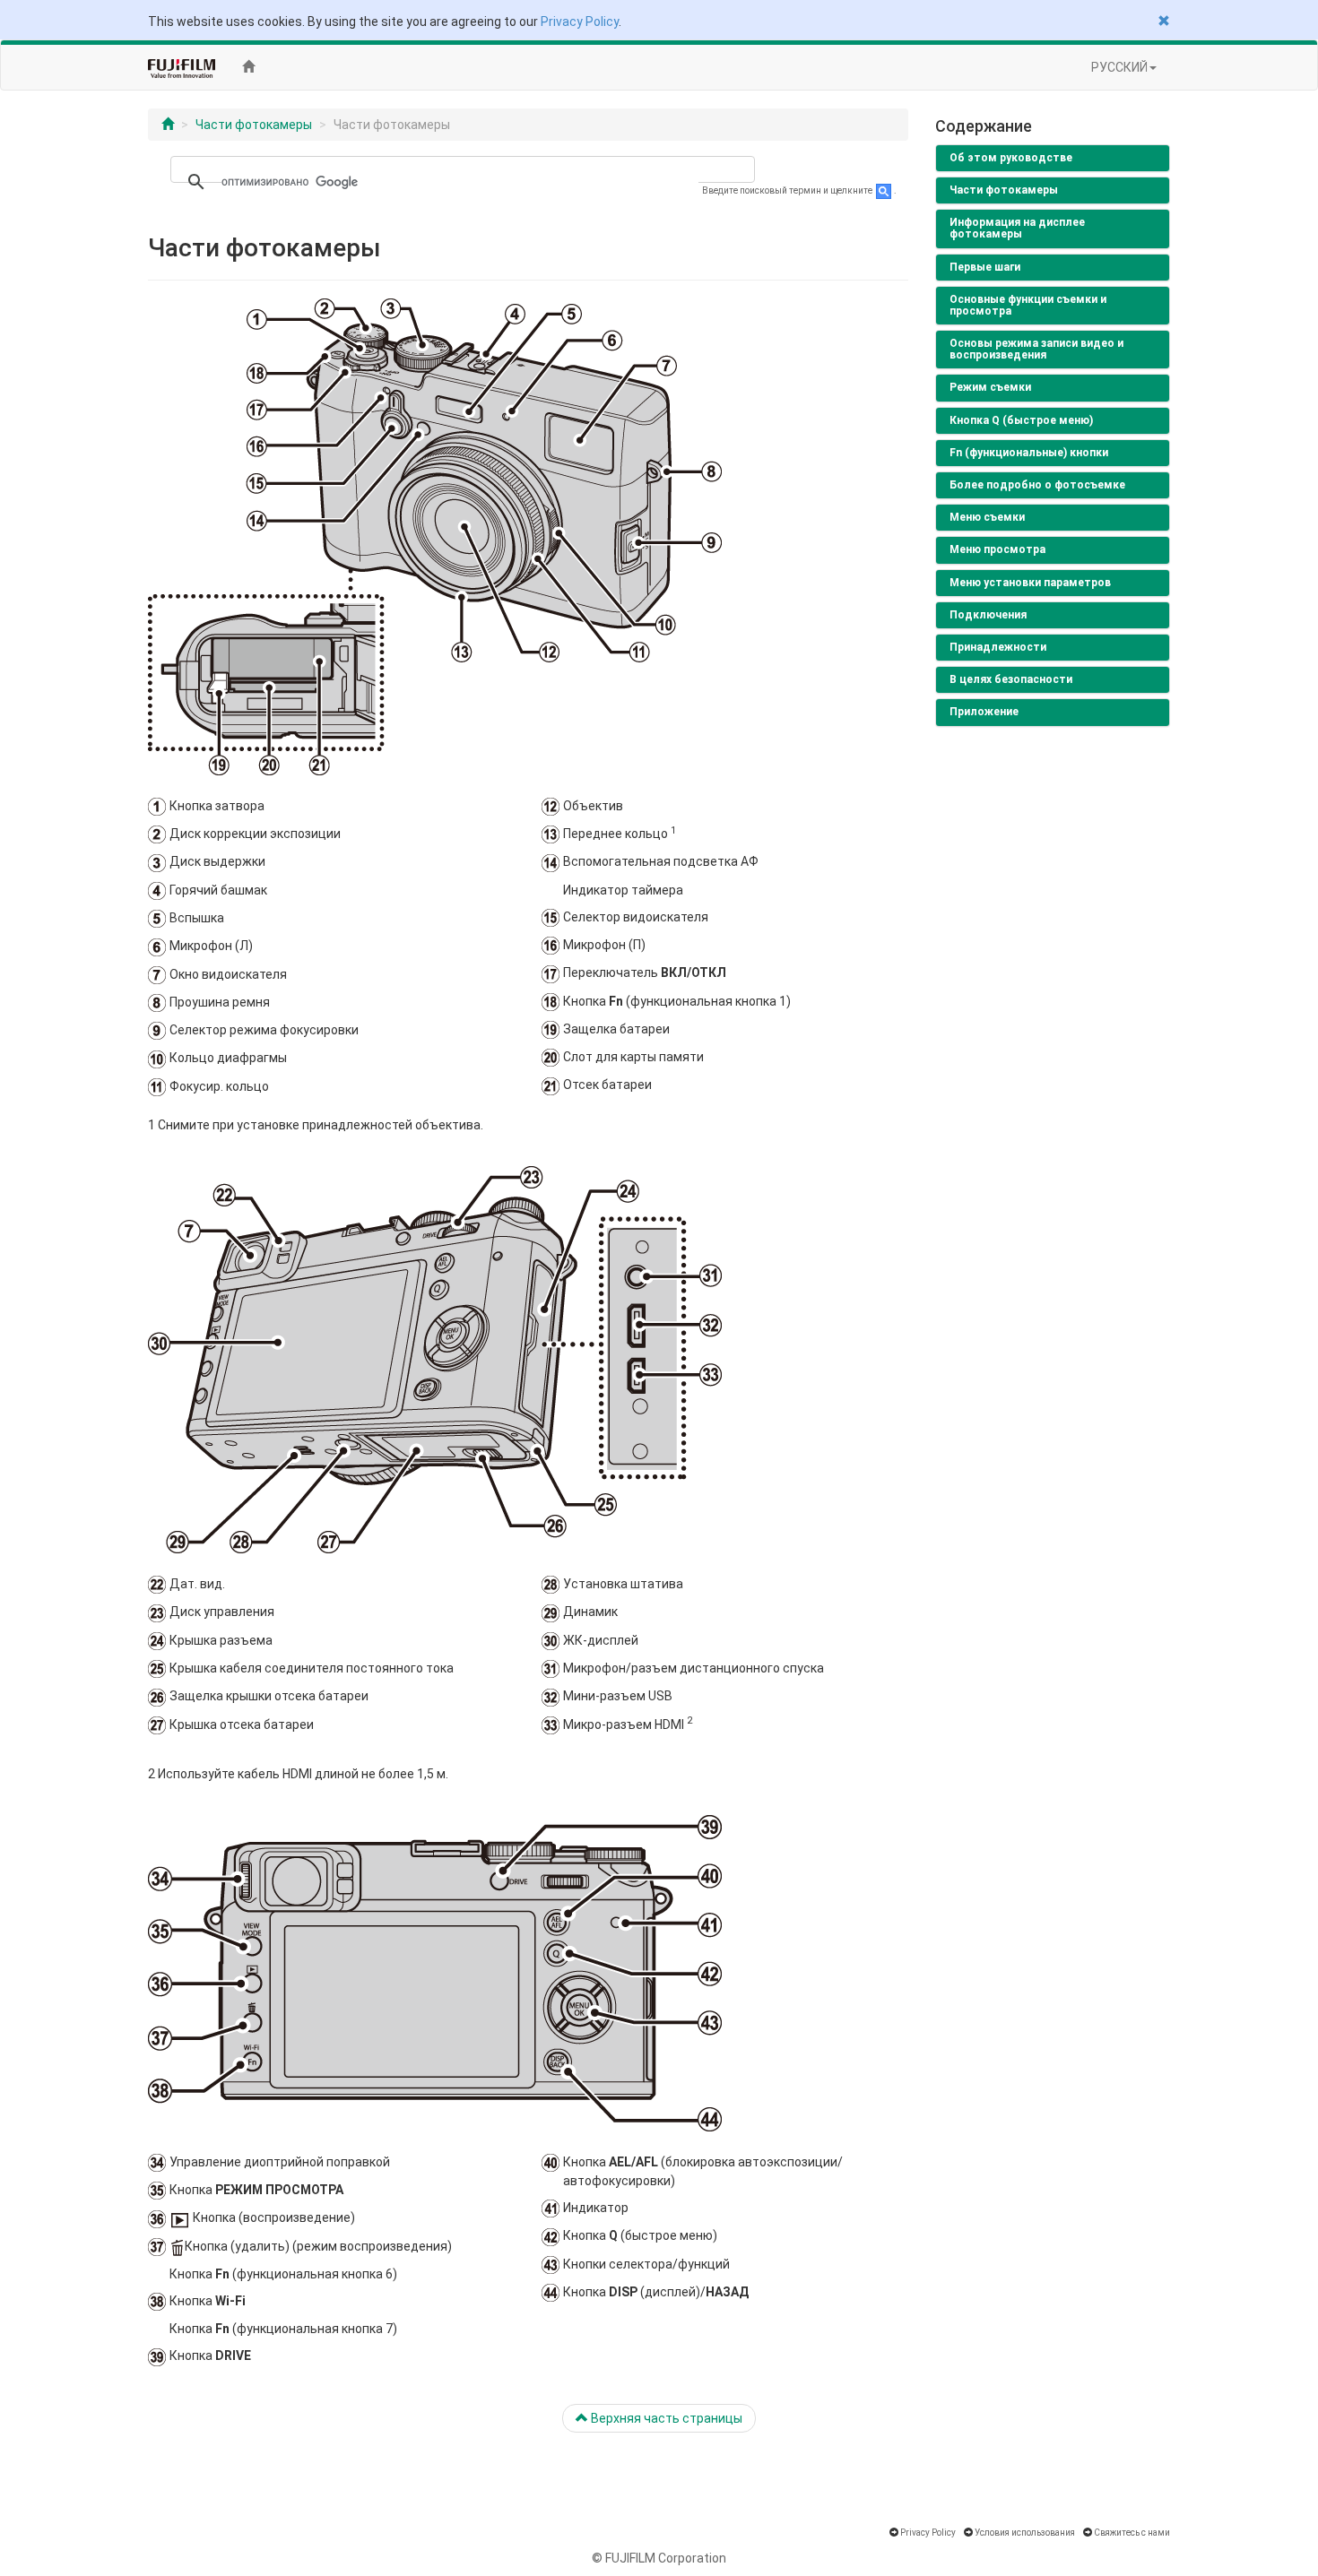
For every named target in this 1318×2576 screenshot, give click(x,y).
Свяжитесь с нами (1132, 2533)
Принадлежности (998, 647)
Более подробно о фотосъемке (1037, 485)
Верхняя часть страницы (665, 2418)
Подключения (988, 615)
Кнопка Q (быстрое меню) (1021, 420)
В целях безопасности (1011, 679)
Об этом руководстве (1011, 158)
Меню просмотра (997, 549)
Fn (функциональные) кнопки (1029, 453)
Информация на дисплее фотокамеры (1017, 228)
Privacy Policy (580, 22)
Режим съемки (990, 387)
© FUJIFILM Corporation (659, 2558)
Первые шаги (985, 267)
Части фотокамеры (254, 125)
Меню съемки (987, 517)
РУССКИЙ (1119, 67)
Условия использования (1025, 2533)
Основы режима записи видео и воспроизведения (1036, 349)
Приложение (984, 712)
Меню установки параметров (1030, 583)
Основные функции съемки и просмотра (1028, 305)
